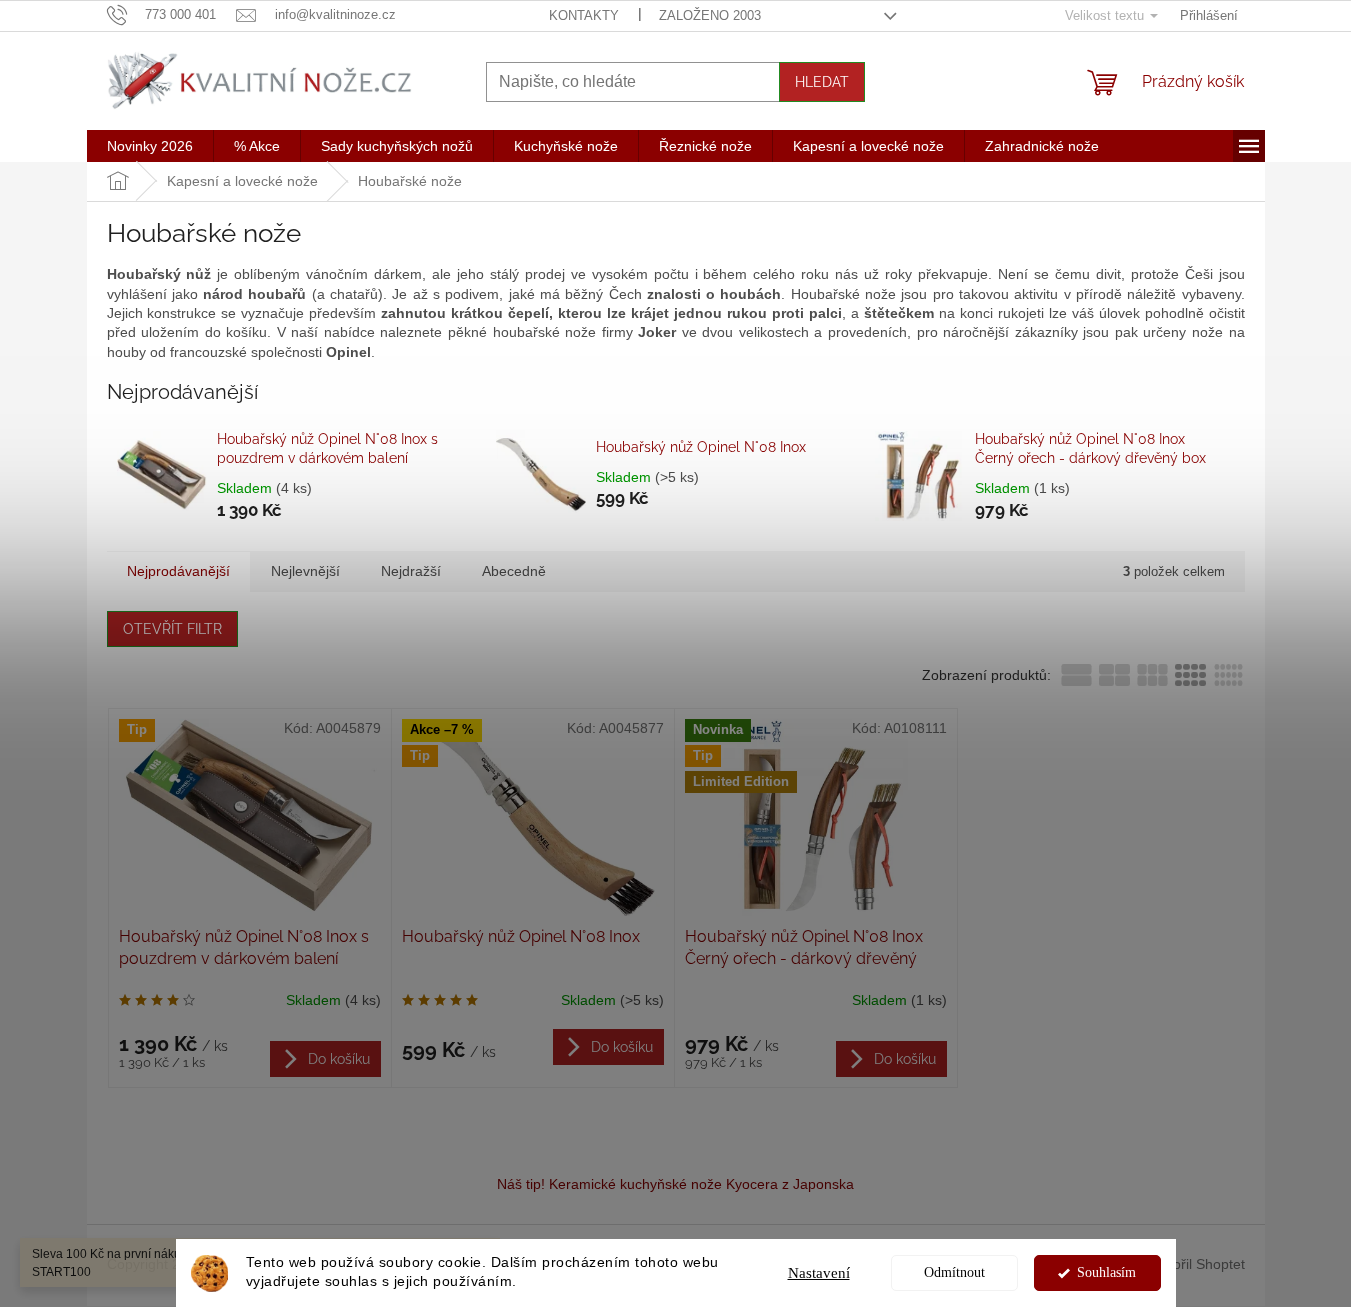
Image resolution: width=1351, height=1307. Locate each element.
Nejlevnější (305, 571)
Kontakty (584, 15)
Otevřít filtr (172, 629)
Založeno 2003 (710, 15)
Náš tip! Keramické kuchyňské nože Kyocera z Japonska (675, 1184)
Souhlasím (1106, 1272)
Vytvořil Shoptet (1196, 1264)
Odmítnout (954, 1272)
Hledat (822, 82)
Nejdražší (411, 571)
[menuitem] (150, 146)
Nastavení (819, 1273)
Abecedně (514, 571)
